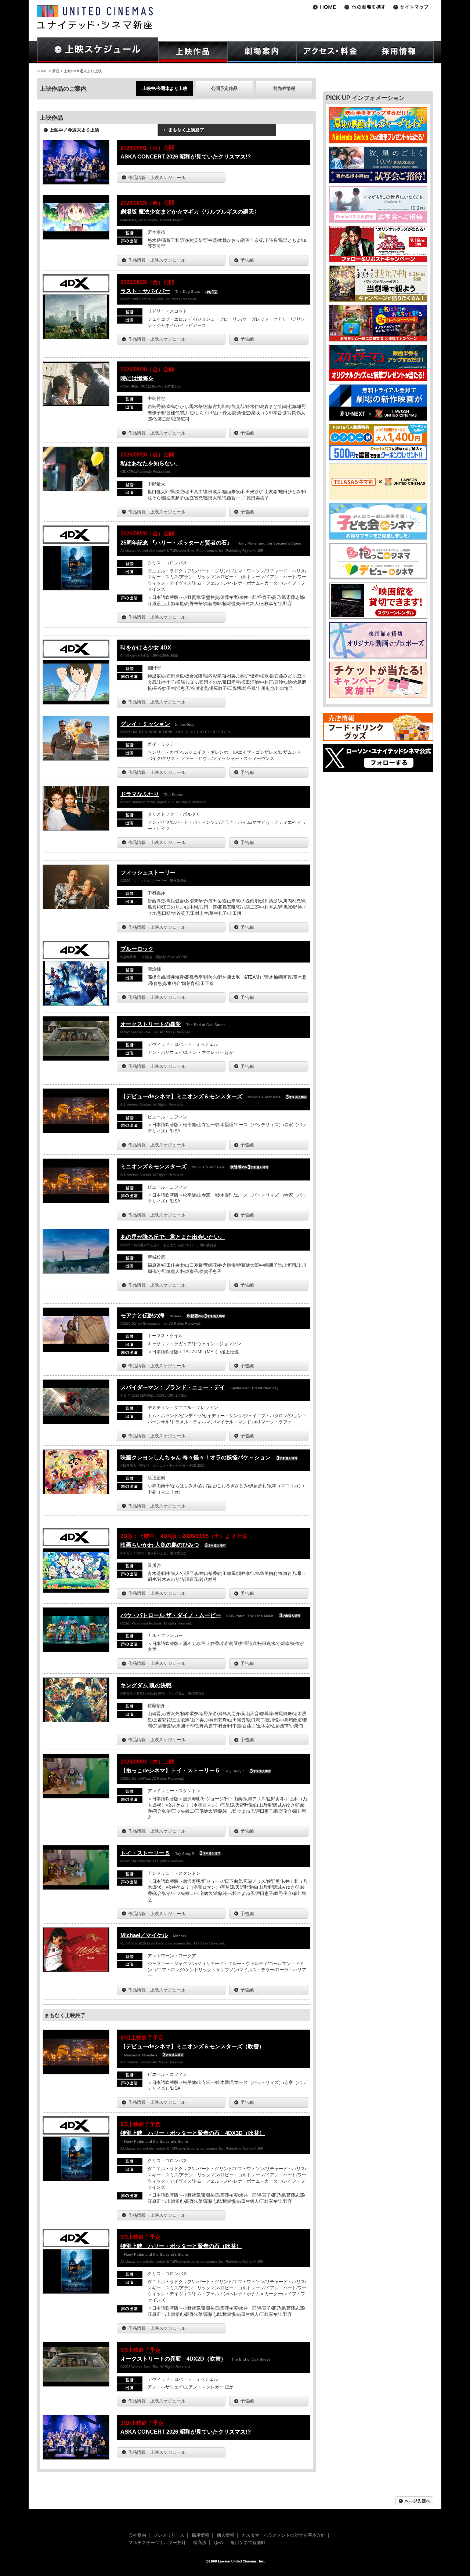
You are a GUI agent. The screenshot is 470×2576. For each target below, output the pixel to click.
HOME (42, 71)
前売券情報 (284, 88)
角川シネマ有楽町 (248, 2543)
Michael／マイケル (144, 1935)
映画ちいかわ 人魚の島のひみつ (160, 1545)
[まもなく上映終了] (217, 132)
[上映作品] (193, 52)
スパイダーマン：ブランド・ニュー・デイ (173, 1387)
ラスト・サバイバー (145, 291)
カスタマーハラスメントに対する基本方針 (283, 2535)
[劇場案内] (262, 52)
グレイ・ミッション (145, 724)
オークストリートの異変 (151, 1024)
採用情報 (200, 2535)
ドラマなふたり (140, 794)
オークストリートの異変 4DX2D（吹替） (173, 2359)
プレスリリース (169, 2535)
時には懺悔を (137, 378)
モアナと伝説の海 (142, 1315)
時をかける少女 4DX (146, 647)
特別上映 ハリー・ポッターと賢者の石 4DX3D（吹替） (193, 2133)
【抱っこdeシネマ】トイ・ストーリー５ (170, 1770)
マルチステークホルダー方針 (157, 2543)
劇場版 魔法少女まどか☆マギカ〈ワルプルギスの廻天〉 (190, 212)
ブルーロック (137, 949)
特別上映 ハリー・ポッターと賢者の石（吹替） (181, 2246)
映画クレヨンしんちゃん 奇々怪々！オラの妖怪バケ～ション (196, 1457)
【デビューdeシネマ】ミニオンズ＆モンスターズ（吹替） (192, 2046)
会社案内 (137, 2535)
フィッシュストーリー (148, 872)
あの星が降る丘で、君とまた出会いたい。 (173, 1237)
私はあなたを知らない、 (151, 463)
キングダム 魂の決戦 (146, 1685)
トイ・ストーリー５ (145, 1853)
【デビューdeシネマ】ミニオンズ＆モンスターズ (181, 1096)
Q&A (218, 2543)
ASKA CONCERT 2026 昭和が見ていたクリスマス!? (186, 157)
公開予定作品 (224, 88)
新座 (56, 71)
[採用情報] (399, 52)
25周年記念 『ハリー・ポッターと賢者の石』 (176, 543)
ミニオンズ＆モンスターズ (153, 1166)
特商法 (200, 2543)
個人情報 (225, 2535)
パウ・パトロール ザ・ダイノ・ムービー (171, 1615)
